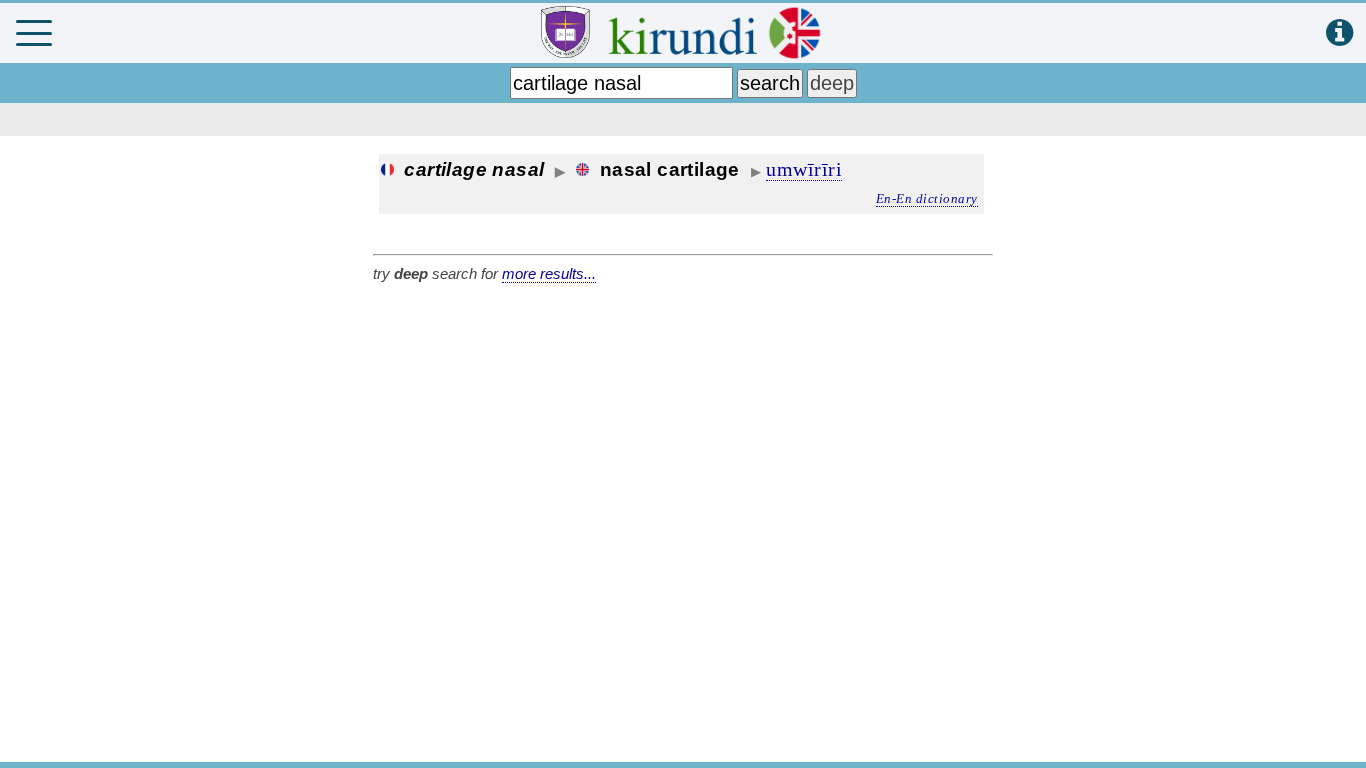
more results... (549, 273)
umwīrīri (804, 169)
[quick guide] (1339, 33)
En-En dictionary (927, 198)
